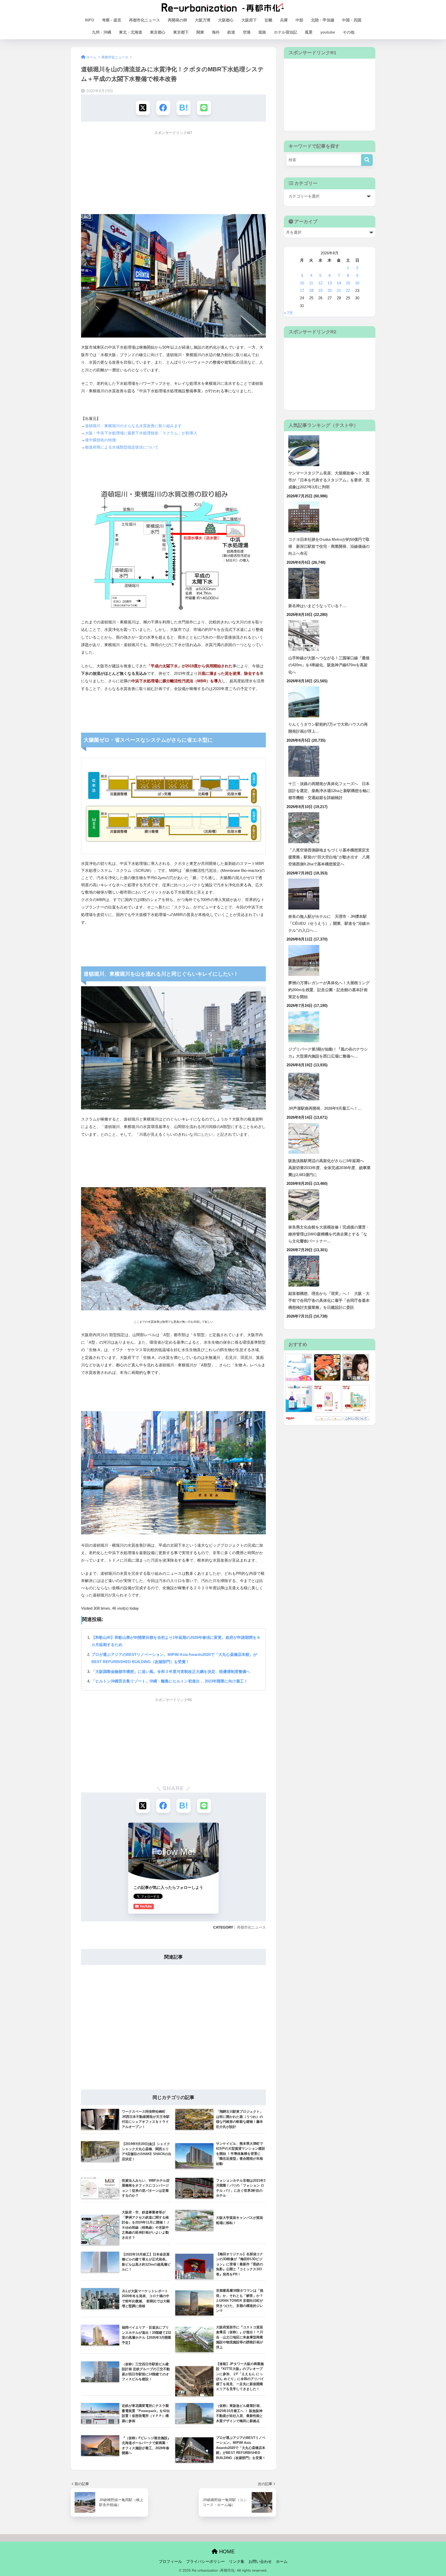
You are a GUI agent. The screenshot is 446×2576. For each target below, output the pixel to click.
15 (348, 283)
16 (357, 283)
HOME (226, 2551)
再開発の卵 (177, 20)
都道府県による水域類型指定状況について (122, 447)
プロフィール (170, 2562)
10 (302, 283)
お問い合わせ (260, 2562)
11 (311, 283)
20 (330, 291)
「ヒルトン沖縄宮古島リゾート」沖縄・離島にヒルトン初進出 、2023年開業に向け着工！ (170, 1681)
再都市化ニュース (145, 20)
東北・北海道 (131, 32)
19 (320, 291)
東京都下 (181, 32)
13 (330, 283)
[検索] (367, 160)
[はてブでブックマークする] (184, 108)
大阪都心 (226, 20)
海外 (216, 32)
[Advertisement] (173, 174)
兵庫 (284, 20)
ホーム (282, 2562)
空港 (247, 32)
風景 (309, 32)
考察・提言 (112, 20)
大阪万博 (203, 20)
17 (302, 291)
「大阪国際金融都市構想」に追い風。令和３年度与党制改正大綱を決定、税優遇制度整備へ (171, 1671)
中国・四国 (352, 20)
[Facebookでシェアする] (163, 108)
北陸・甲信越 (323, 20)
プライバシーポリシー (205, 2562)
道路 (262, 32)
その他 (349, 32)
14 (339, 283)
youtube (328, 32)
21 (339, 291)
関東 (200, 32)
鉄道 (231, 32)
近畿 (268, 20)
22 (348, 291)
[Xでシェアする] (143, 108)
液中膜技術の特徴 (100, 440)
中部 (299, 20)
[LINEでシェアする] (204, 108)
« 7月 (288, 313)
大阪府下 (249, 20)
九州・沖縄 (102, 32)
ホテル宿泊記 (285, 32)
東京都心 (158, 32)
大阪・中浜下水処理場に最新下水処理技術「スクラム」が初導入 (141, 433)
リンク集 (237, 2562)
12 (320, 283)
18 (311, 291)
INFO (90, 20)
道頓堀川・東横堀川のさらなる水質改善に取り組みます (133, 426)
